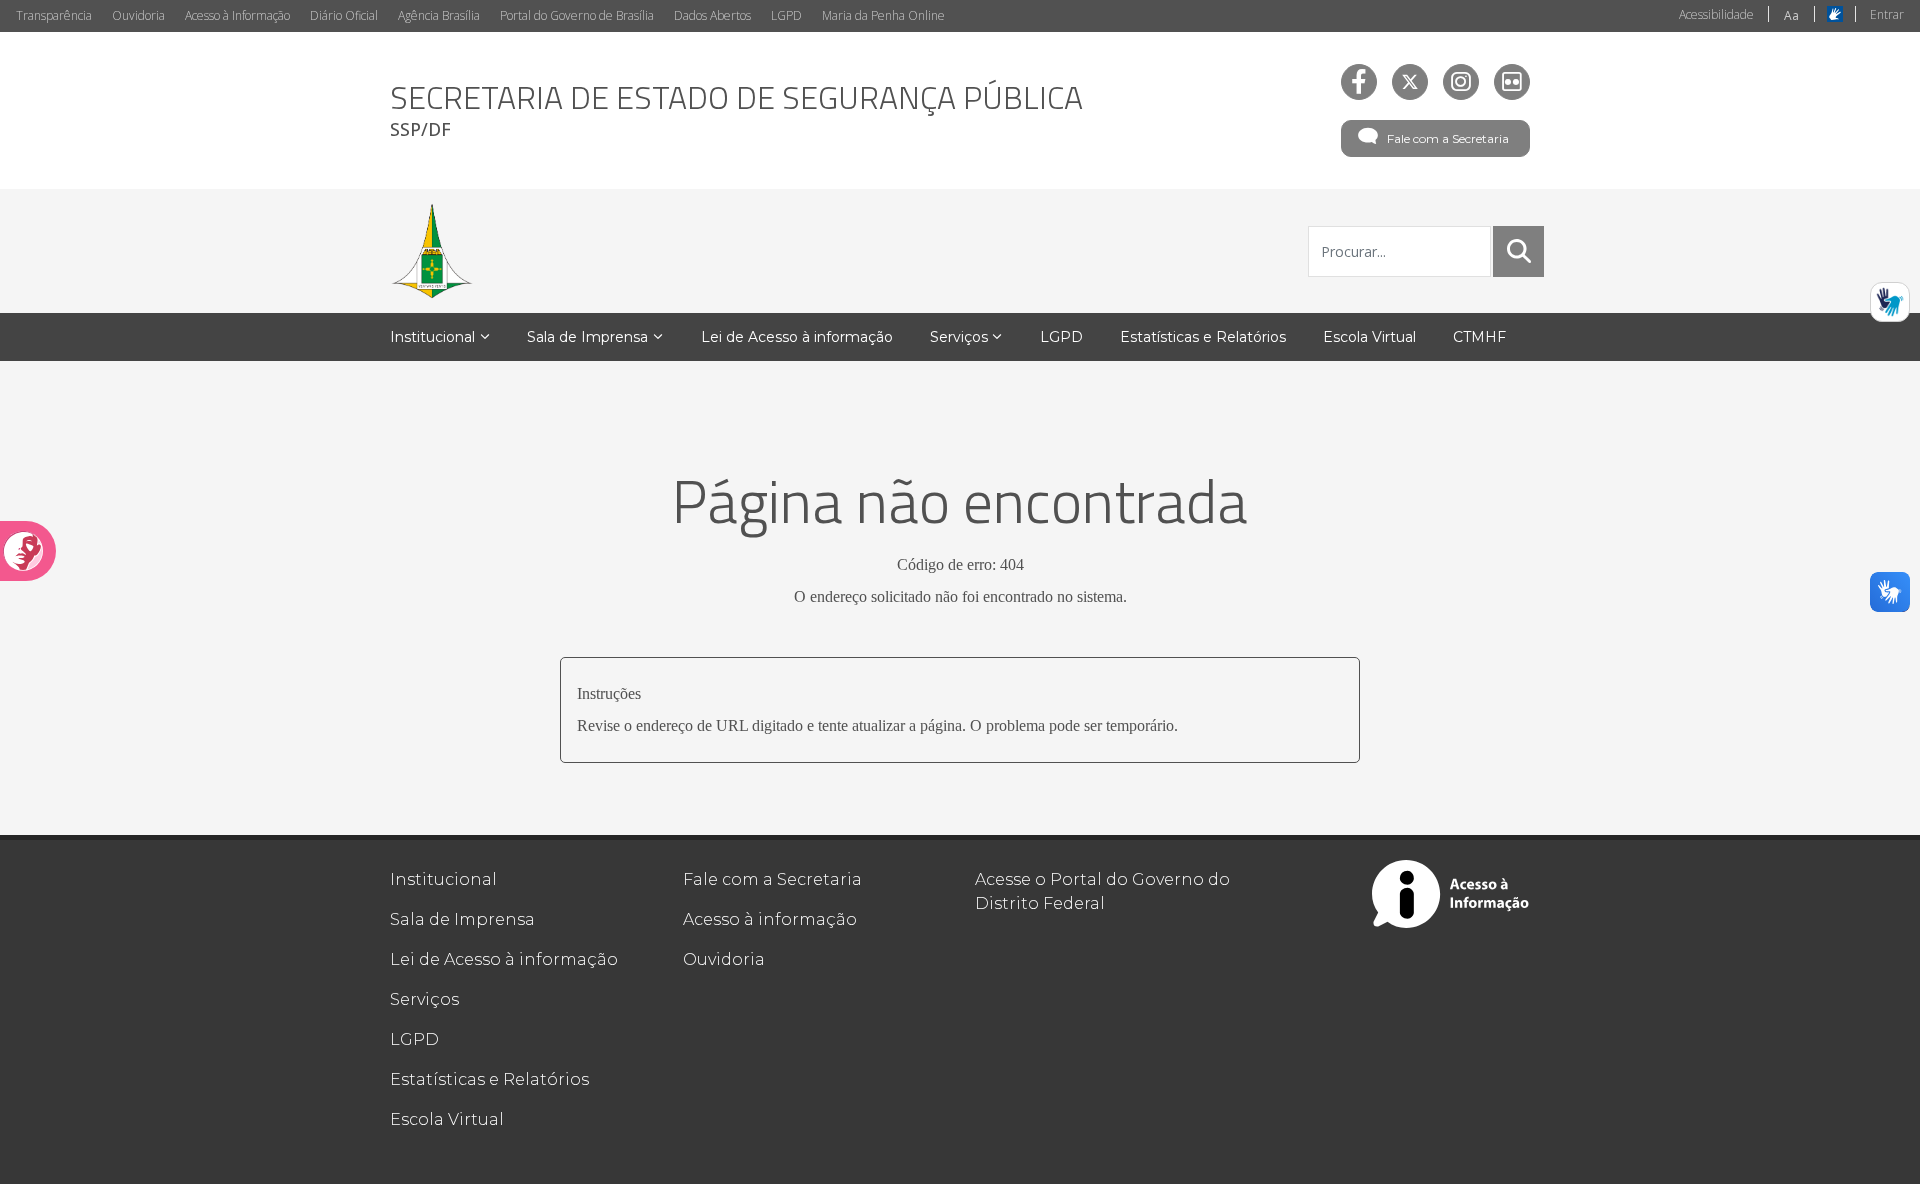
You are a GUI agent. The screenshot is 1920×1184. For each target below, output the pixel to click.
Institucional (443, 879)
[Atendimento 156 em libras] (1890, 302)
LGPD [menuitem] (1061, 337)
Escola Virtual (447, 1119)
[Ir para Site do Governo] (432, 251)
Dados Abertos (712, 15)
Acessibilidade (1716, 14)
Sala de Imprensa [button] (587, 337)
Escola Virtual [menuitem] (1369, 337)
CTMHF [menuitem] (1479, 337)
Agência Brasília (439, 15)
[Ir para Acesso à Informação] (1451, 894)
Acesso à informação (770, 919)
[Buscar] (1519, 251)
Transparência (54, 15)
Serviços (424, 999)
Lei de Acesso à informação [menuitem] (797, 337)
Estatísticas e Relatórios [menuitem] (1203, 337)
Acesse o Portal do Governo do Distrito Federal (1102, 891)
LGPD (786, 15)
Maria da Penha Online (883, 15)
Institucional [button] (432, 337)
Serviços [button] (959, 337)
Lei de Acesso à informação (504, 959)
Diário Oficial (344, 15)
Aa (1791, 15)
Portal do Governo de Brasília (577, 15)
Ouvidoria (138, 15)
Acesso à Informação (237, 15)
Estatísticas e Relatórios (489, 1079)
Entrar (1887, 14)
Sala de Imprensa (462, 919)
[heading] (736, 110)
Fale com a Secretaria (1448, 138)
